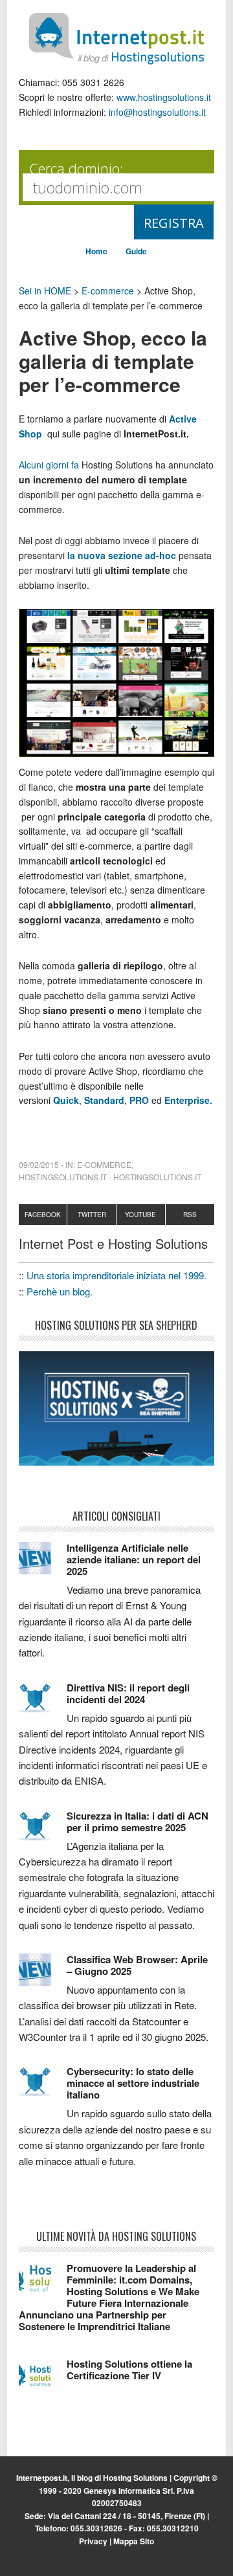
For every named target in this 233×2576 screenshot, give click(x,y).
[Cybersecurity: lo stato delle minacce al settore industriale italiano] (43, 2087)
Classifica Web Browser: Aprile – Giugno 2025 (137, 1965)
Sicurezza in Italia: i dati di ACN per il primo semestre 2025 (138, 1822)
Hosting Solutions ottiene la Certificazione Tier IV (129, 2370)
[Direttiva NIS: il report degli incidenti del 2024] (43, 1704)
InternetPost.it (116, 39)
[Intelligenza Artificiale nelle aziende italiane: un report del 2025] (43, 1564)
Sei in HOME (45, 291)
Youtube (140, 1215)
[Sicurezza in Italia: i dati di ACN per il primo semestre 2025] (43, 1832)
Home (96, 251)
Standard (104, 1100)
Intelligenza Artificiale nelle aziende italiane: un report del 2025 (134, 1559)
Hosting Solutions (135, 2478)
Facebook (43, 1215)
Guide (136, 251)
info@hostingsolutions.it (157, 112)
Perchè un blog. (60, 1291)
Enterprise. (188, 1100)
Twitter (92, 1215)
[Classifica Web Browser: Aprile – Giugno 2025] (43, 1976)
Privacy (93, 2541)
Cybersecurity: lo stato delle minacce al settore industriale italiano (133, 2083)
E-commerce (108, 291)
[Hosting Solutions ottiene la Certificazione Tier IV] (43, 2380)
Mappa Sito (134, 2541)
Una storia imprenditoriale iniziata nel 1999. (116, 1275)
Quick (66, 1100)
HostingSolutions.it (63, 1177)
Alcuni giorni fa (49, 465)
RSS (190, 1215)
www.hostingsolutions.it (164, 97)
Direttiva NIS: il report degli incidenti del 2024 (128, 1693)
